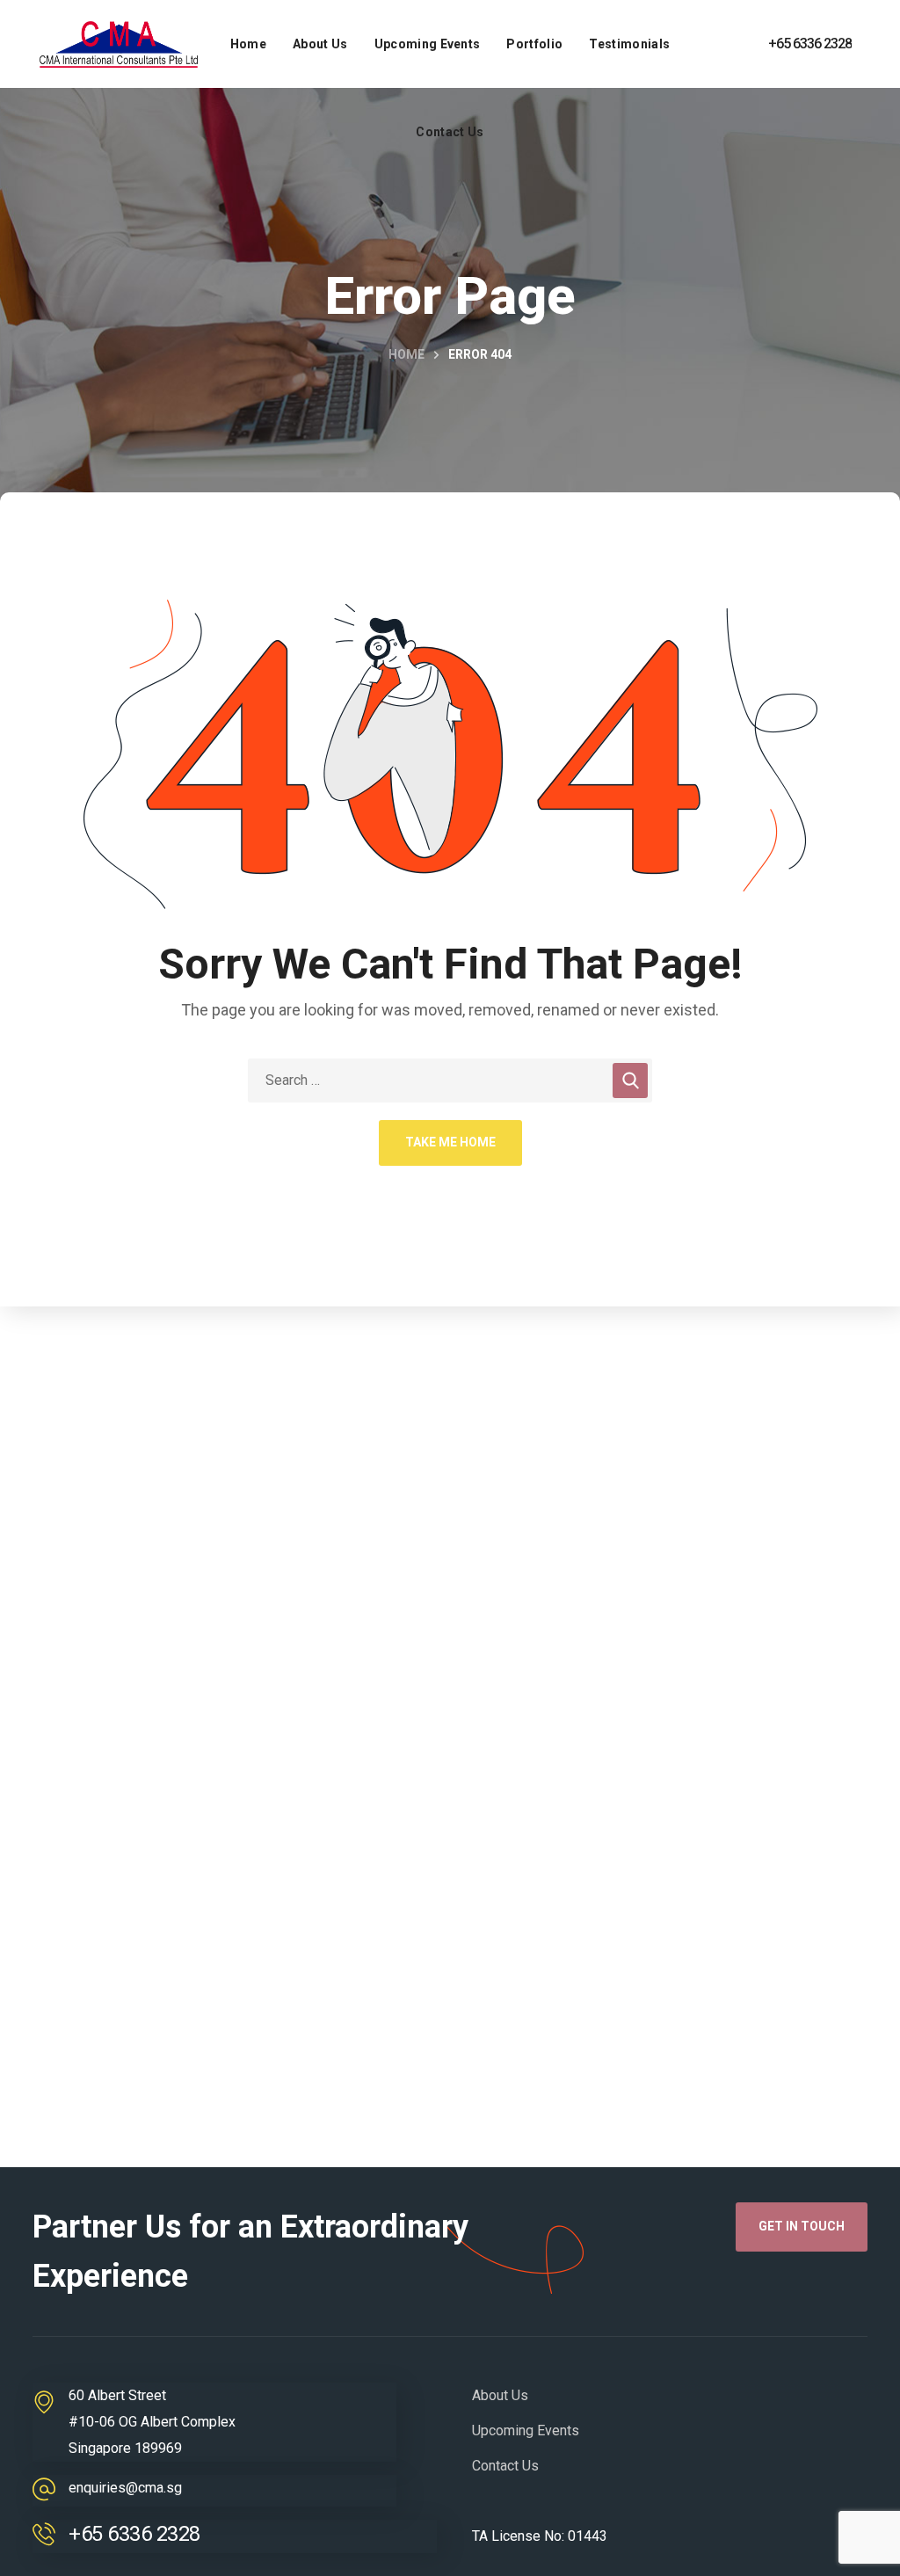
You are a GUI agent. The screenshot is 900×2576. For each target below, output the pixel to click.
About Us (500, 2395)
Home (406, 354)
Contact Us (505, 2466)
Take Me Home (450, 1142)
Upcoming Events (526, 2430)
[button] (802, 2227)
